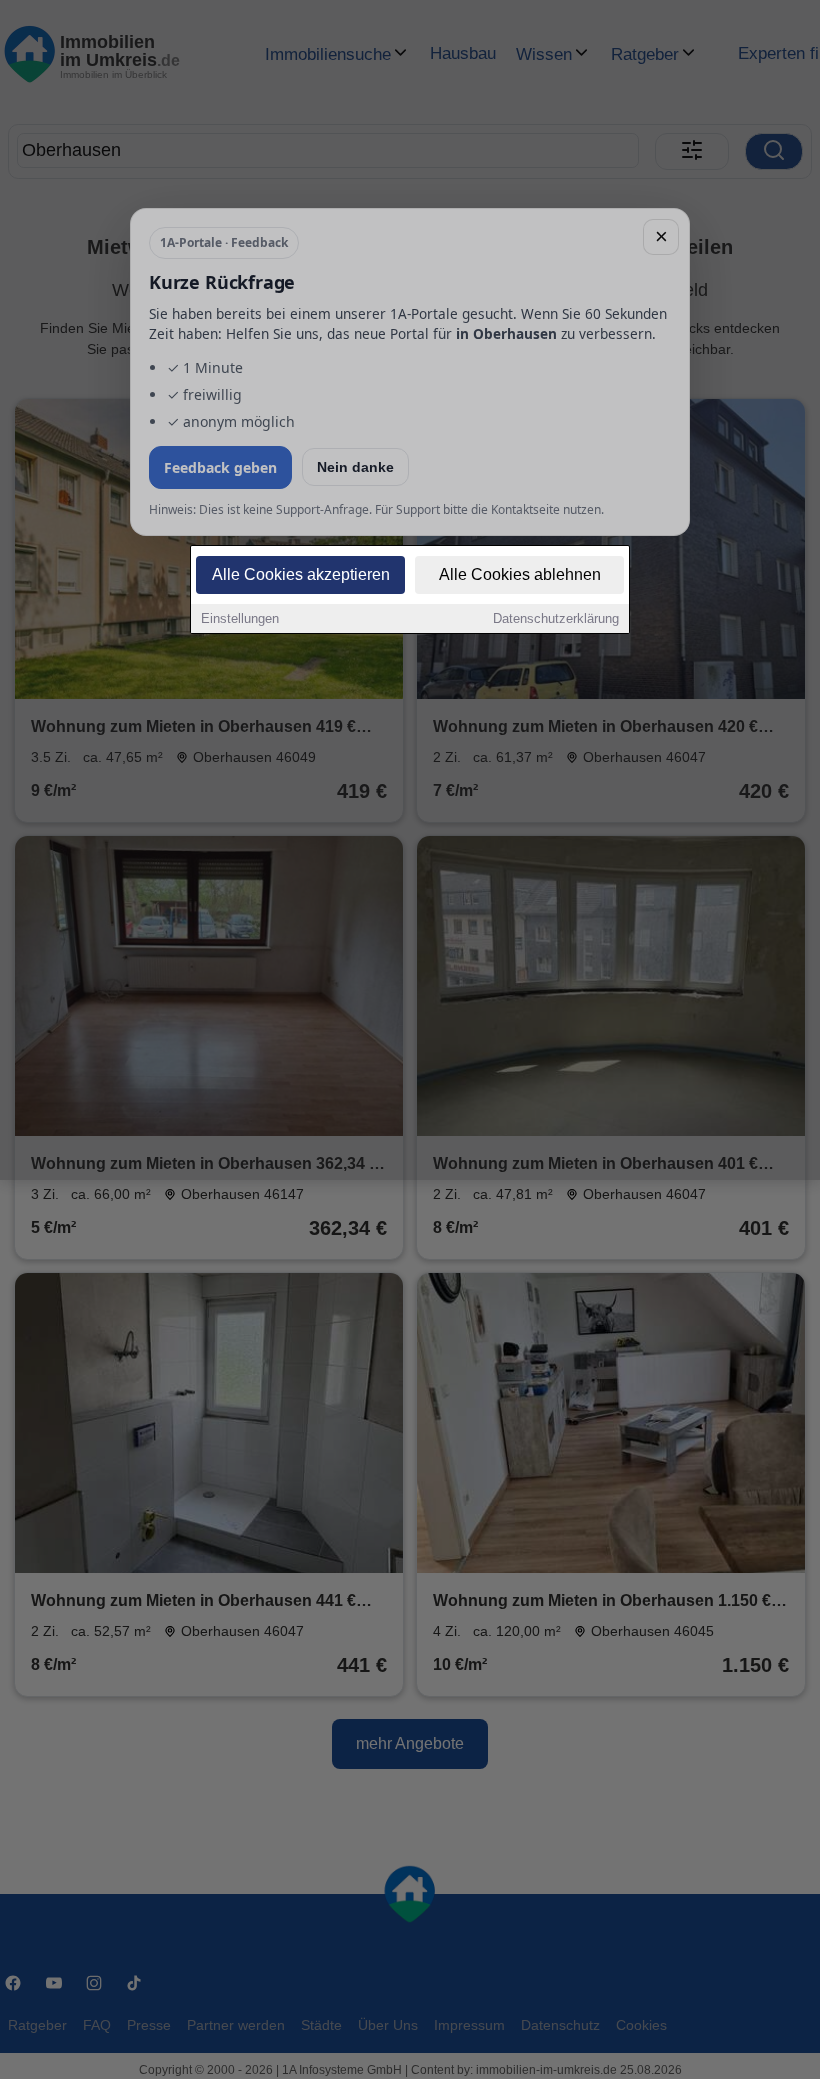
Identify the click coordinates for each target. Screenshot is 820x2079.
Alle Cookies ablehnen (520, 574)
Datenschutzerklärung (556, 618)
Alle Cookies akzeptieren (301, 574)
